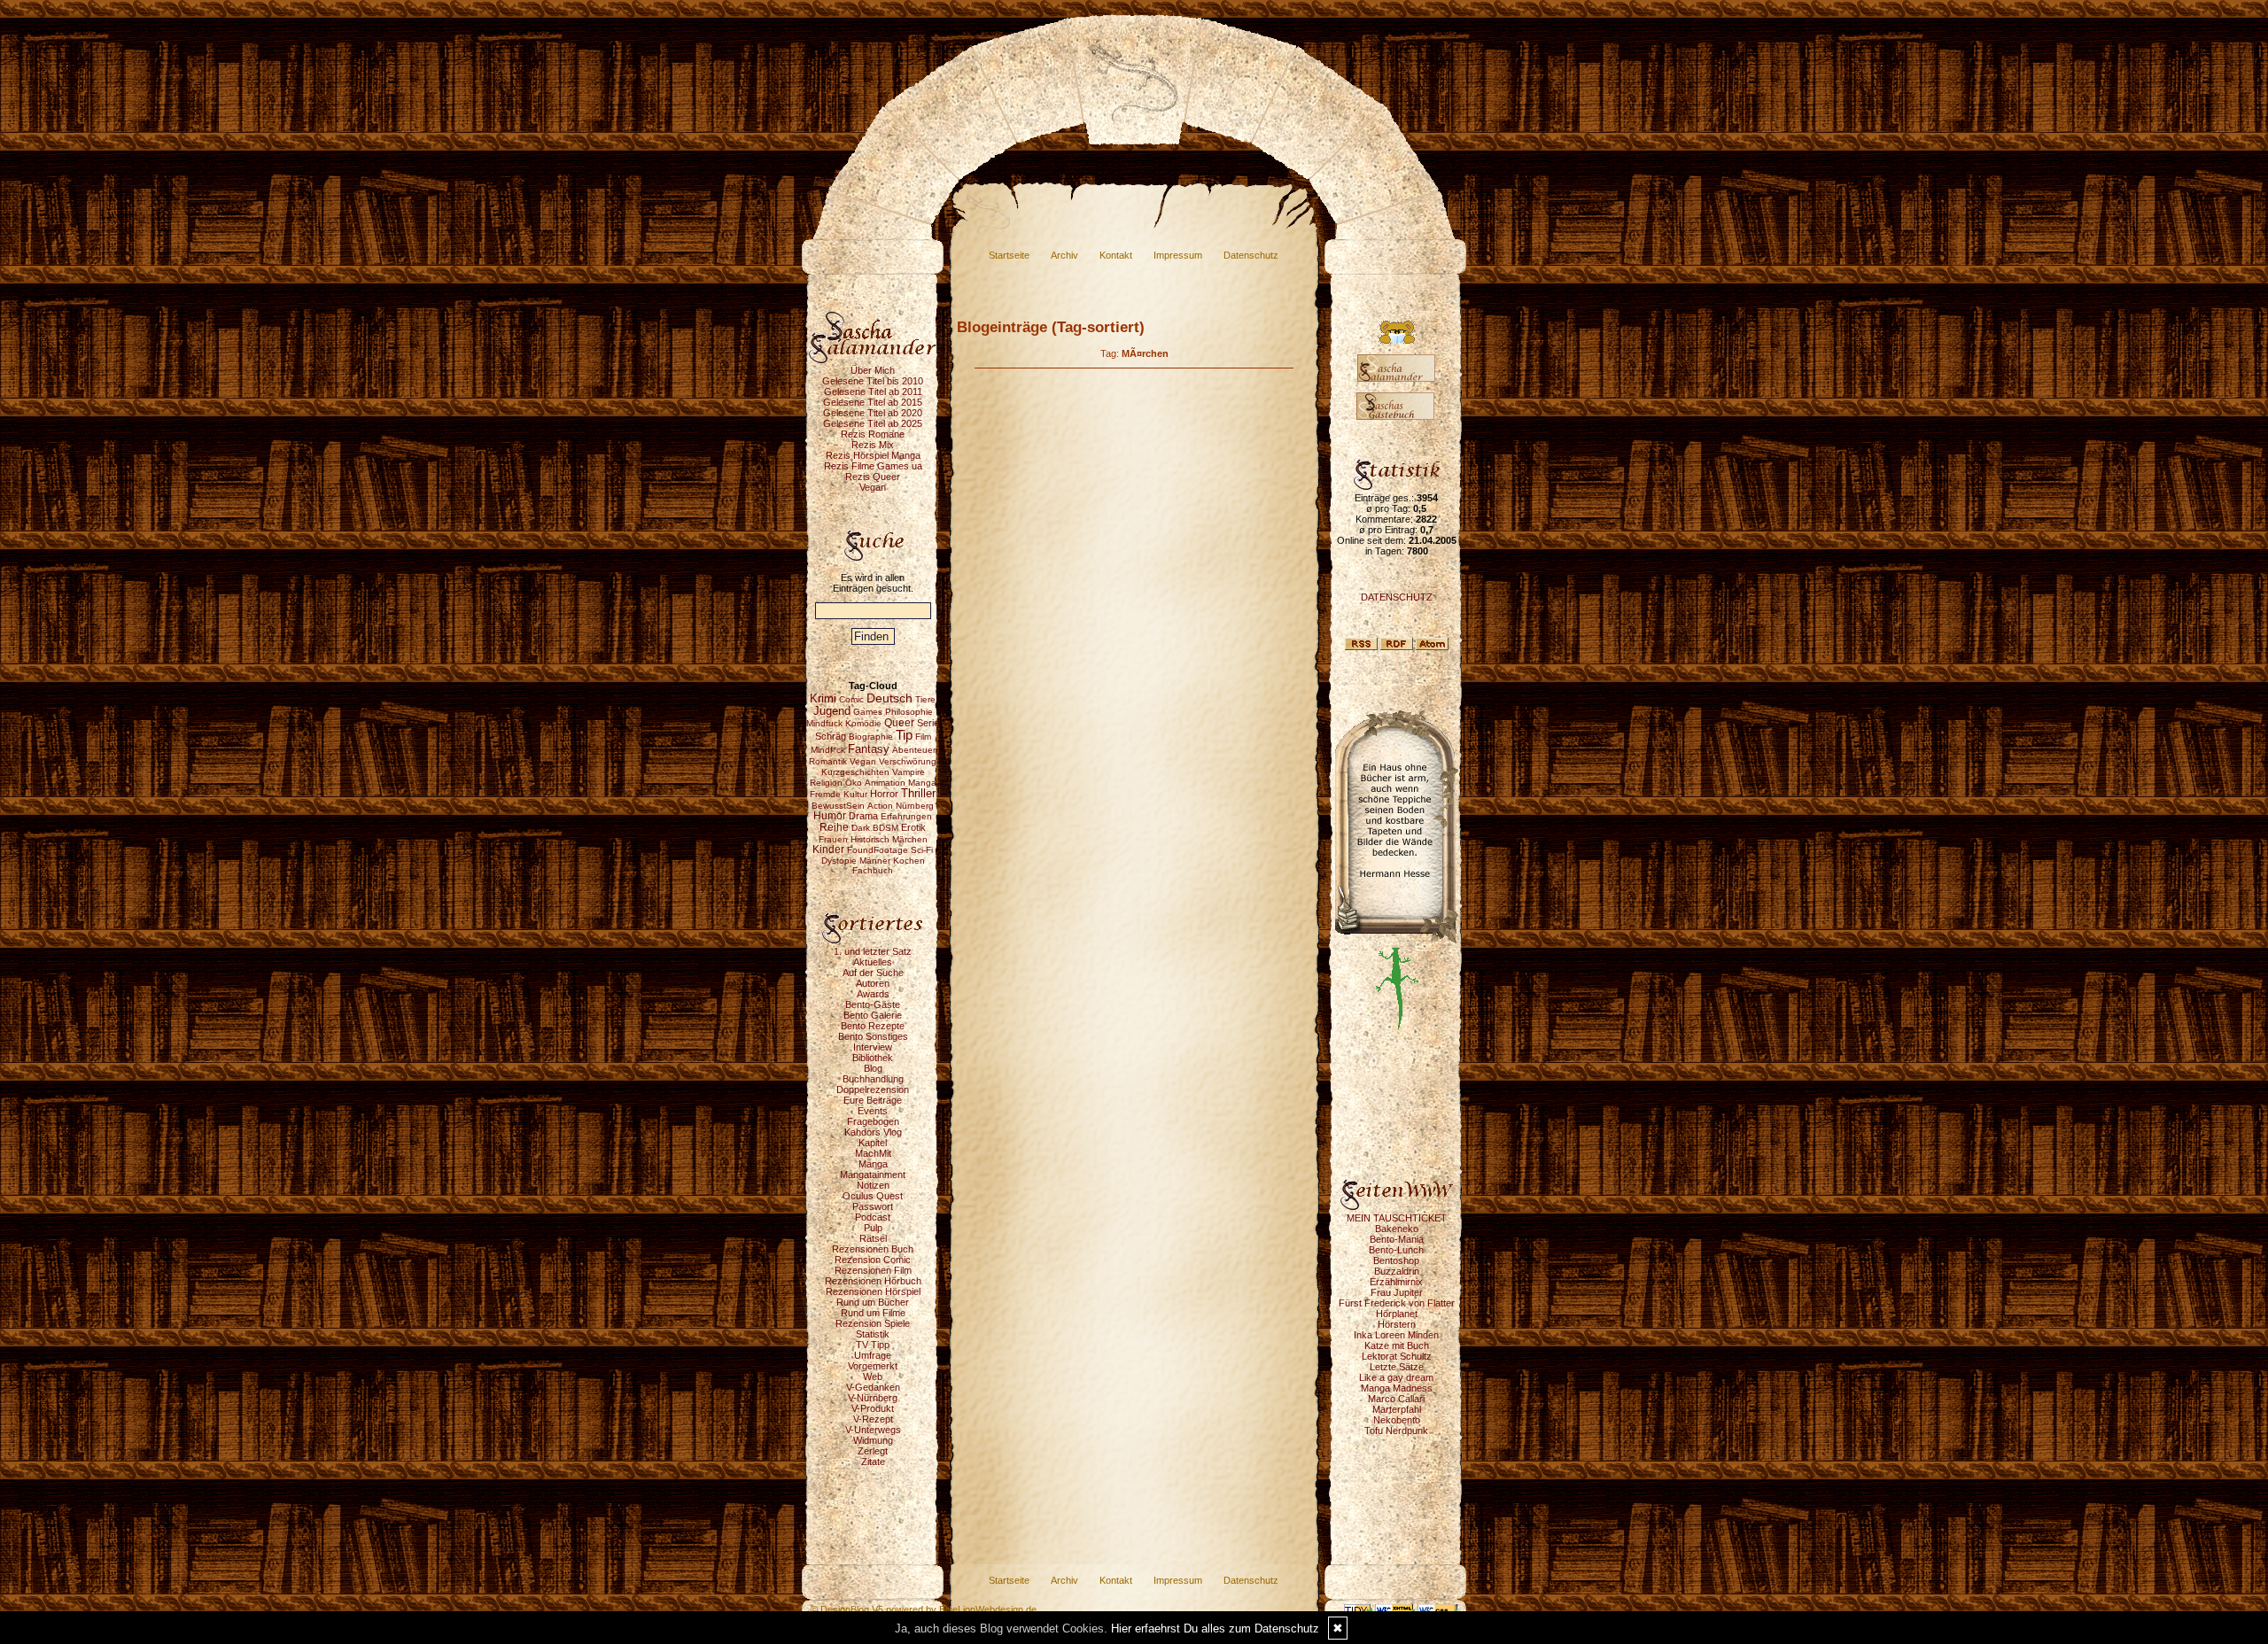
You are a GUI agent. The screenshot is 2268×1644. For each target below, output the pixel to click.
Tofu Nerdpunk (1396, 1431)
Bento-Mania (1397, 1239)
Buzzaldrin (1397, 1271)
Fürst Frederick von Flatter (1397, 1303)
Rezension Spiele (873, 1323)
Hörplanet (1397, 1314)
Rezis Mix (873, 445)
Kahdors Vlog (873, 1132)
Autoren (873, 983)
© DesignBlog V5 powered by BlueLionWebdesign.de (924, 1609)
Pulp (873, 1228)
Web (873, 1376)
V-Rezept (873, 1419)
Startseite (1009, 255)
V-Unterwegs (873, 1430)
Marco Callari (1396, 1399)
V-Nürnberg (873, 1398)
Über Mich (873, 370)
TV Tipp (873, 1345)
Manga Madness (1397, 1388)
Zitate (873, 1462)
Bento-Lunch (1396, 1250)
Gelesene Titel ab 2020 (873, 413)
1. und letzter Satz (873, 951)
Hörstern (1397, 1324)
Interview (873, 1047)
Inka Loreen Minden (1396, 1335)
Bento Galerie (873, 1015)
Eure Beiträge (873, 1100)
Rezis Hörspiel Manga (873, 455)
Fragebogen (873, 1121)
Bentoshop (1396, 1260)
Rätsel (873, 1238)
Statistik (873, 1334)
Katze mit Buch (1397, 1345)
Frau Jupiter (1397, 1292)
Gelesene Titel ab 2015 (873, 402)
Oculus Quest (873, 1196)
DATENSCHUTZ (1397, 597)
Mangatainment (873, 1175)
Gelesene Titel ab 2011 (873, 392)
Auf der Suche (873, 973)
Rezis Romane (873, 434)
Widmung (873, 1440)
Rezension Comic (873, 1260)
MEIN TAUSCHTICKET (1397, 1218)
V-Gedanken (873, 1387)
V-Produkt (873, 1408)
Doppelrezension (873, 1090)
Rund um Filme (873, 1313)
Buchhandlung (873, 1079)
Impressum (1178, 255)
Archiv (1064, 255)
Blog (873, 1068)
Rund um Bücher (873, 1302)
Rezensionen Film (873, 1270)
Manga (873, 1164)
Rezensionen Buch (873, 1249)
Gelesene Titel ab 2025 (873, 423)
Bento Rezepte (873, 1026)
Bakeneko (1397, 1229)
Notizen (873, 1185)
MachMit (873, 1153)
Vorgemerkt (873, 1366)
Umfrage (873, 1355)
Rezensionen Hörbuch (873, 1281)
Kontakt (1116, 255)
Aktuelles (873, 962)
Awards (873, 994)
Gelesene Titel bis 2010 (873, 381)
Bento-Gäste (873, 1004)
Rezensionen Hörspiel (873, 1291)
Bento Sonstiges (873, 1036)
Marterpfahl (1397, 1409)
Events (873, 1111)
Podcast (873, 1217)
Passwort (873, 1206)
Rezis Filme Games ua (873, 466)
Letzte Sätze (1397, 1367)
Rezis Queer (873, 477)
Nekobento (1397, 1420)
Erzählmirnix (1396, 1282)
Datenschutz (1251, 255)
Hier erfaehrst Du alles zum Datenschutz (1215, 1628)
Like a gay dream (1396, 1377)
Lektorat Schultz (1397, 1356)
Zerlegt (873, 1451)
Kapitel (873, 1143)
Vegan (873, 487)
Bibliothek (873, 1058)
